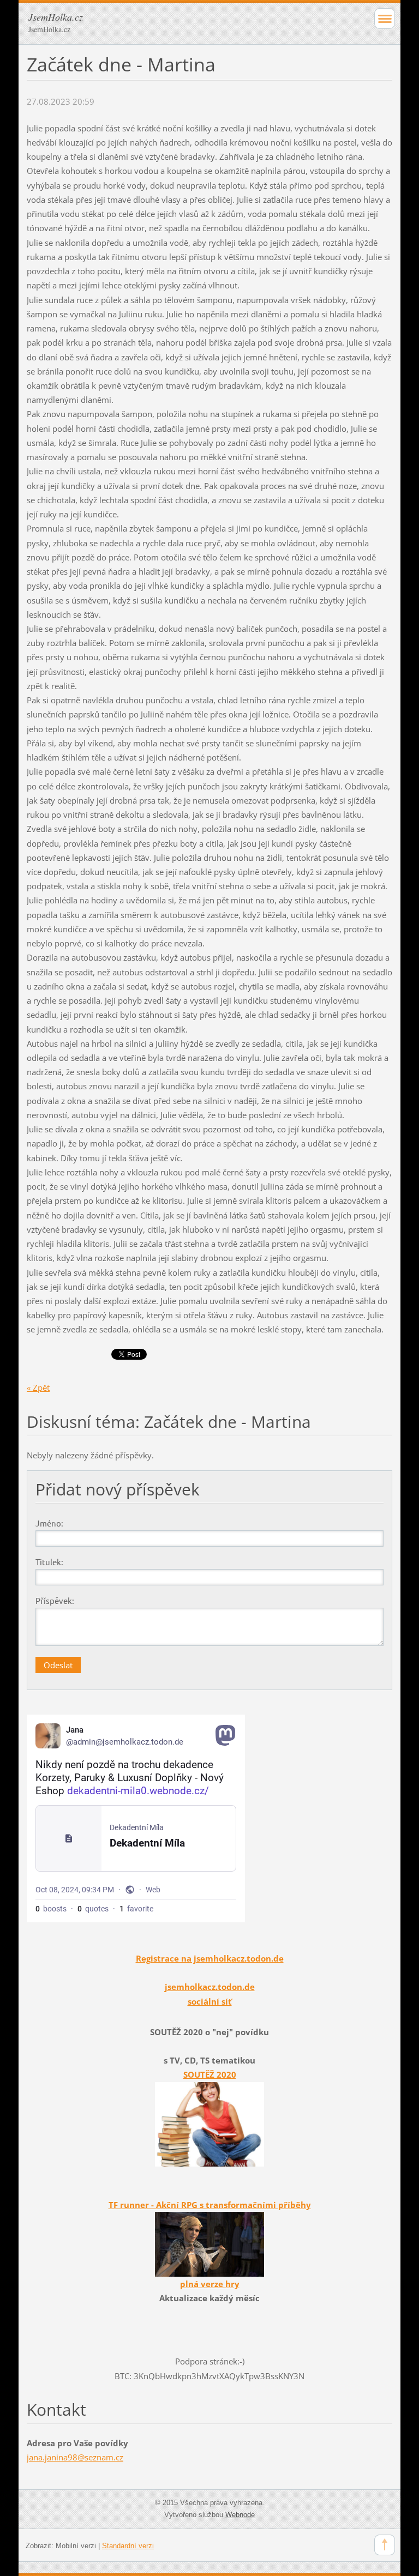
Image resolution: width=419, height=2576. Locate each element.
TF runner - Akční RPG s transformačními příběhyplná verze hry (210, 2244)
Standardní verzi (128, 2546)
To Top (385, 2545)
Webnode (240, 2515)
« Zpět (38, 1387)
